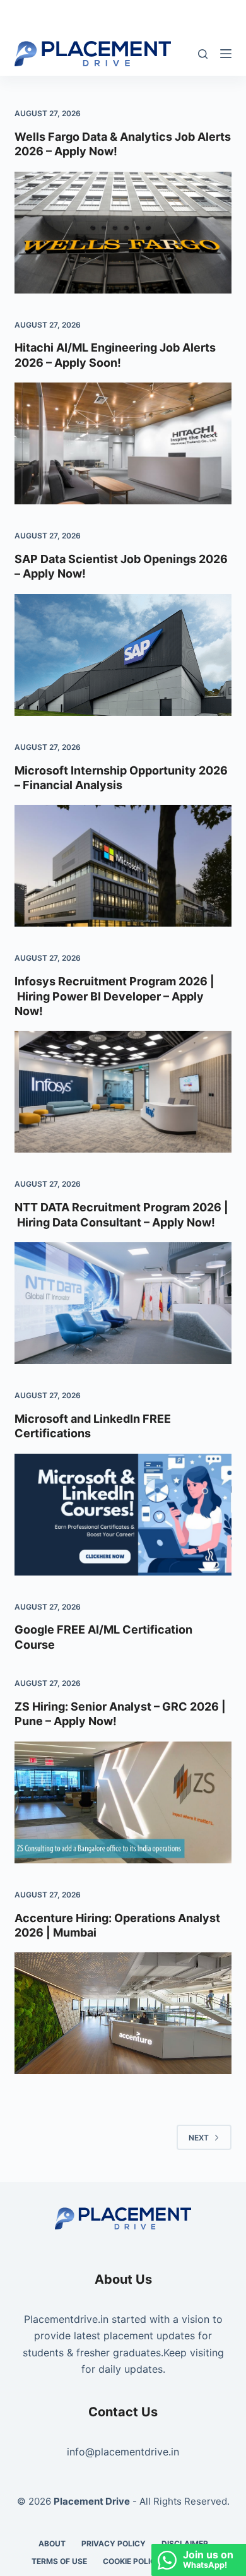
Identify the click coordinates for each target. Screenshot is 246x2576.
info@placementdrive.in (123, 2452)
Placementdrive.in (66, 2319)
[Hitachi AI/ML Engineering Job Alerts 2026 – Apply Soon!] (123, 443)
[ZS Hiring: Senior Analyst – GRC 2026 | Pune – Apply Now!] (123, 1802)
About (52, 2543)
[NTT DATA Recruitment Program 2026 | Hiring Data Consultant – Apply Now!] (123, 1303)
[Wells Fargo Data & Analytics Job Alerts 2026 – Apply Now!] (123, 233)
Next (199, 2138)
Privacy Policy (114, 2543)
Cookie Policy (132, 2561)
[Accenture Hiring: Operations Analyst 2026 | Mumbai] (123, 2013)
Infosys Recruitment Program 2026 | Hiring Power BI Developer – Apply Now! (114, 996)
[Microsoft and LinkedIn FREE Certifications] (123, 1515)
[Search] (203, 54)
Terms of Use (59, 2561)
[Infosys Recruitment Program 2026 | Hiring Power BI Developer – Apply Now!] (123, 1092)
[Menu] (226, 54)
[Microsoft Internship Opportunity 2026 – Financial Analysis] (123, 866)
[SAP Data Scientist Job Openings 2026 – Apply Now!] (123, 655)
